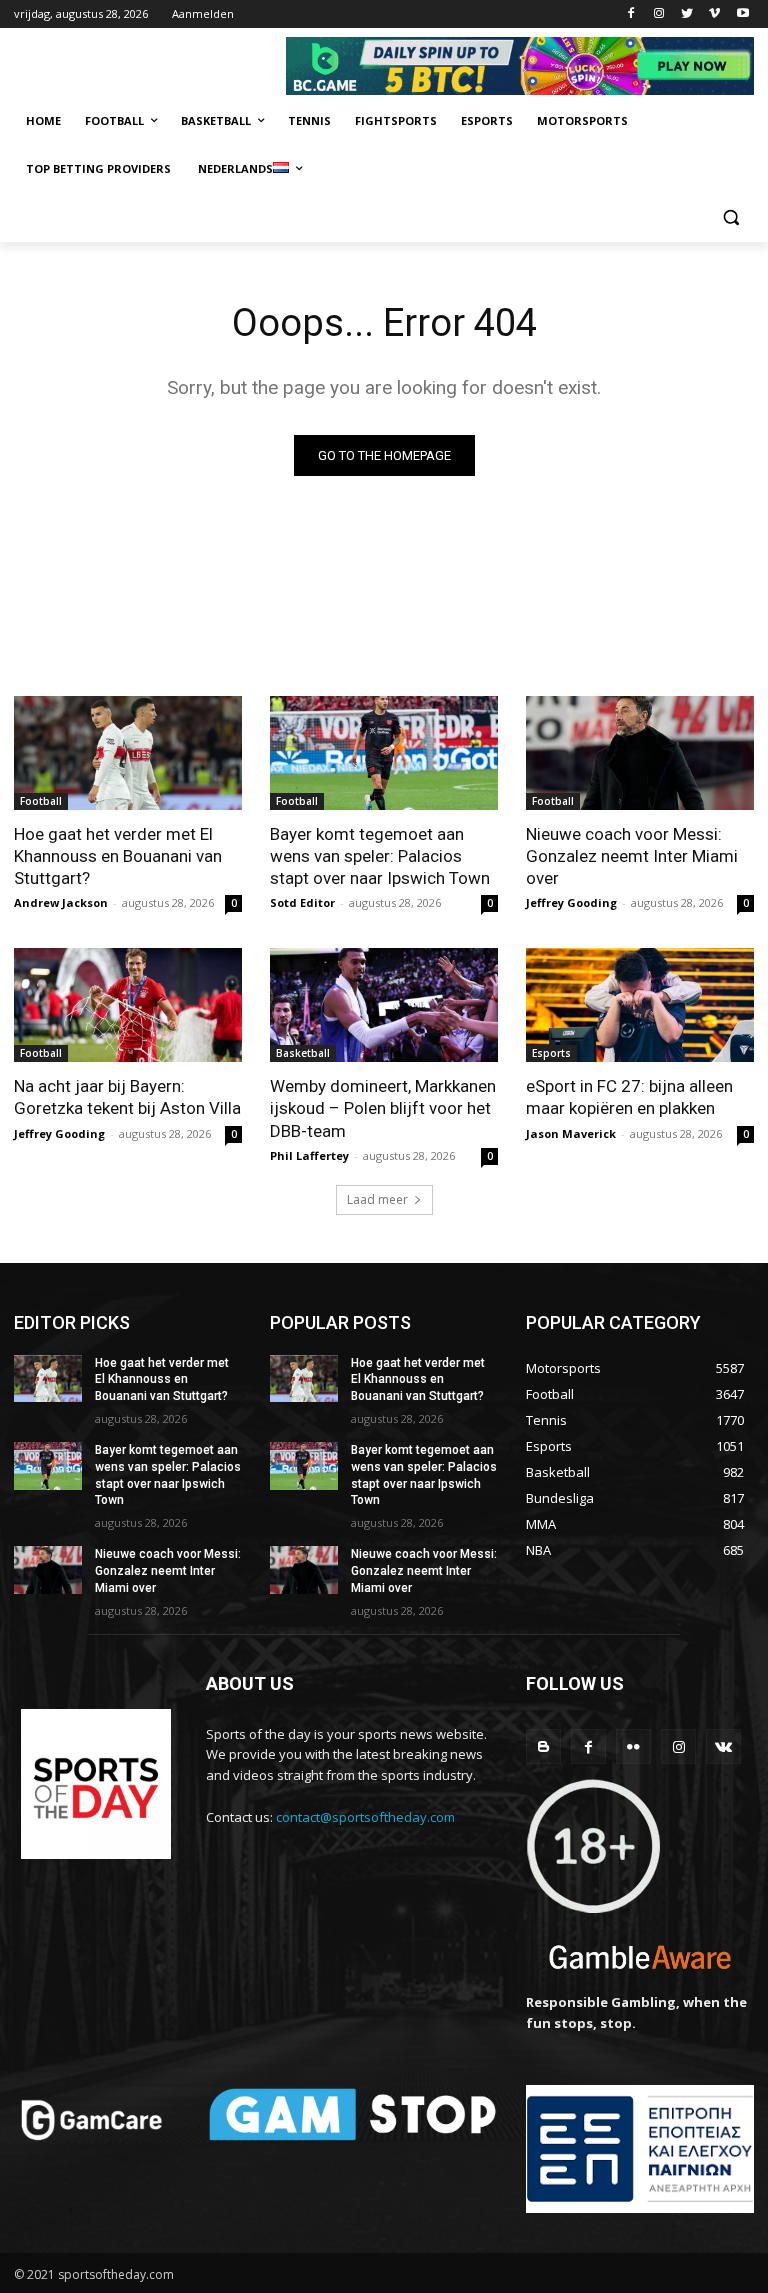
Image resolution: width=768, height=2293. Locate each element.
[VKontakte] (723, 1746)
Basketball (303, 1053)
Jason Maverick (571, 1133)
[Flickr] (633, 1746)
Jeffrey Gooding (571, 902)
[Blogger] (543, 1746)
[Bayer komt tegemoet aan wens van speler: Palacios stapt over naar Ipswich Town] (384, 753)
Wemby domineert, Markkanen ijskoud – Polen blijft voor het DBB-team (383, 1108)
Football (41, 801)
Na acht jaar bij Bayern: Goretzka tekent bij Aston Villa (127, 1097)
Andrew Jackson (61, 902)
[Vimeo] (714, 14)
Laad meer (377, 1199)
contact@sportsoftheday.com (365, 1817)
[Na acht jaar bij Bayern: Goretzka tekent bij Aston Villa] (128, 1005)
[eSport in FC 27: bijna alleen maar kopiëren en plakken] (640, 1005)
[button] (730, 217)
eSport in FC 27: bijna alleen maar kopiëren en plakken (629, 1097)
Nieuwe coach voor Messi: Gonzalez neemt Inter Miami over (632, 856)
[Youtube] (742, 14)
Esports (551, 1053)
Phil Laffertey (309, 1155)
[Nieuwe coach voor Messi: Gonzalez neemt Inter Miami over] (640, 753)
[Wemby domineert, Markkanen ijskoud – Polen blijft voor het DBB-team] (384, 1005)
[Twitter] (687, 14)
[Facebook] (631, 14)
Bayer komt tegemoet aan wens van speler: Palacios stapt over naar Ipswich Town (380, 856)
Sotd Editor (302, 902)
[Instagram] (659, 14)
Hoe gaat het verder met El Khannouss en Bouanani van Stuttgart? (118, 856)
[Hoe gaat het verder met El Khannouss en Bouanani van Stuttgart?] (128, 753)
